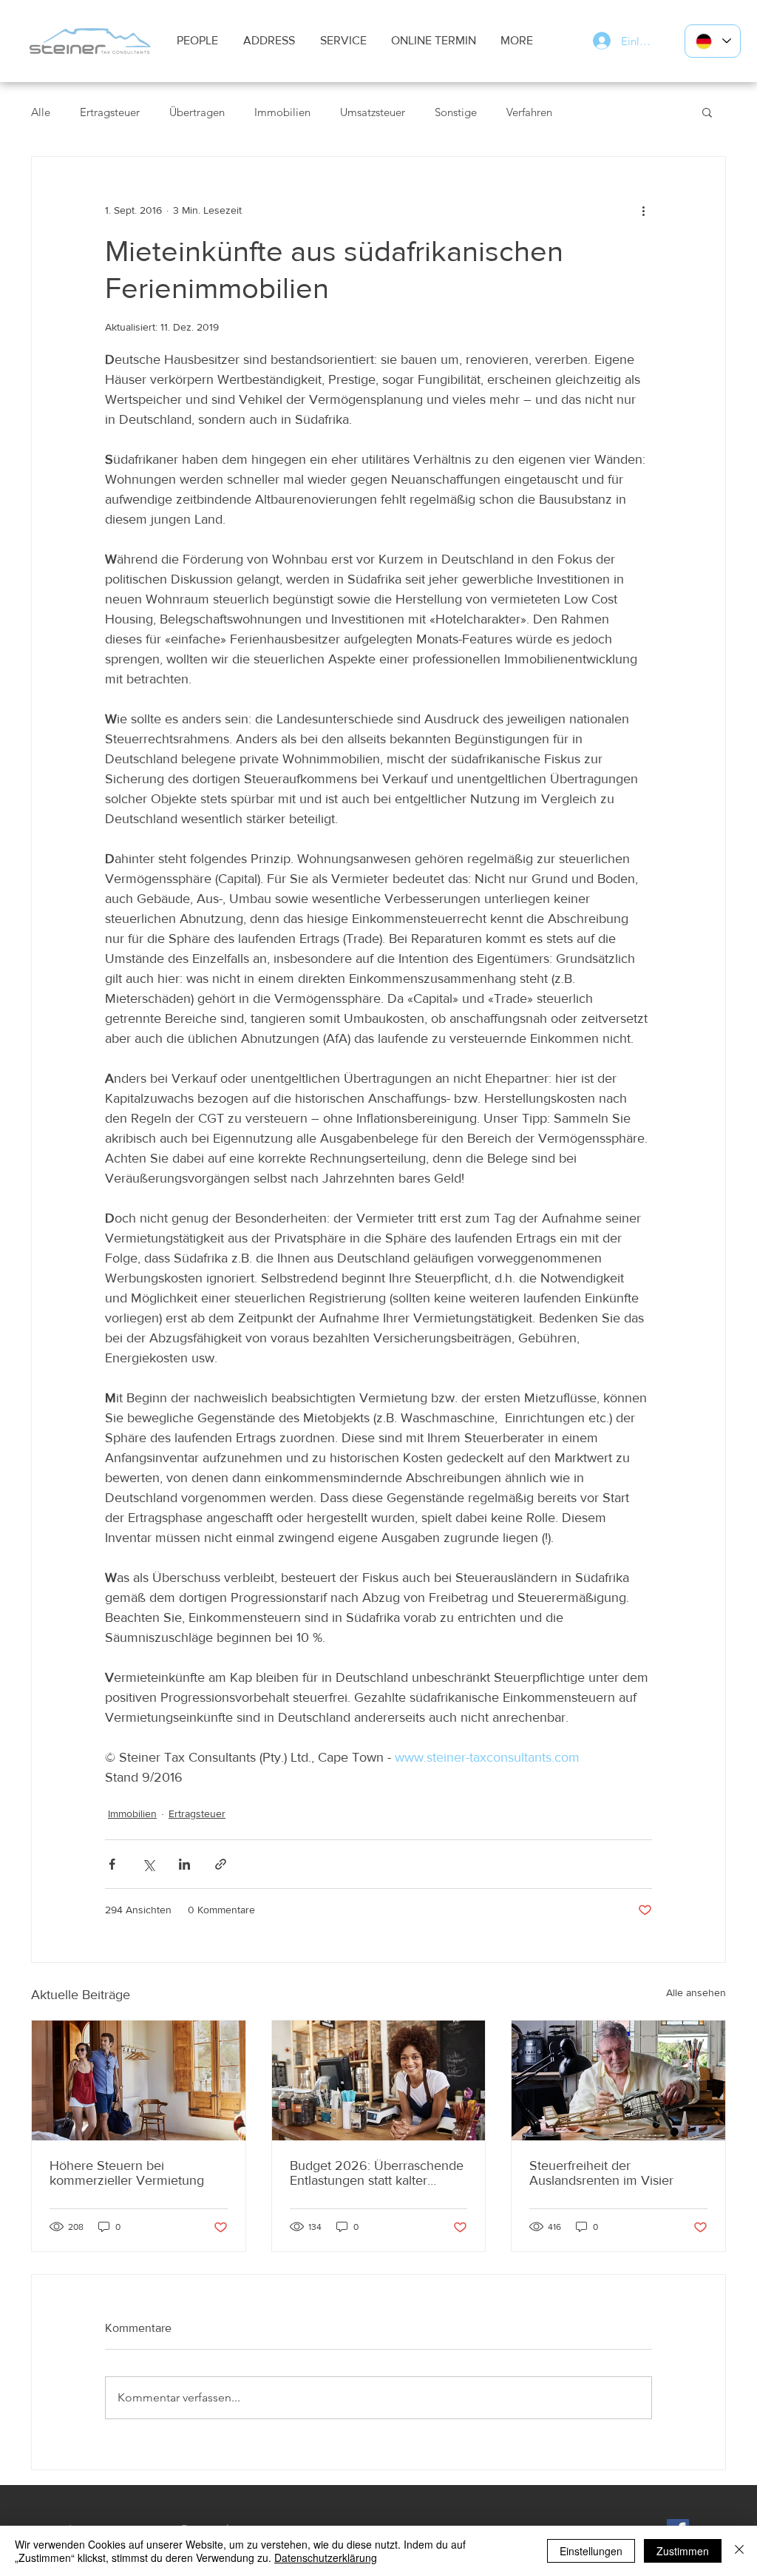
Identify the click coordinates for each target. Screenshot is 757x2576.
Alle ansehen (696, 1992)
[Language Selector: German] (713, 41)
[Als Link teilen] (221, 1864)
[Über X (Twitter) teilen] (148, 1864)
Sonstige (456, 112)
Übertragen (197, 112)
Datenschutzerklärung (326, 2558)
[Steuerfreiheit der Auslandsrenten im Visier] (618, 2080)
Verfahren (529, 112)
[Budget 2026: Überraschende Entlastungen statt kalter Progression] (379, 2080)
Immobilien (282, 112)
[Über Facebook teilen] (112, 1864)
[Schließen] (739, 2551)
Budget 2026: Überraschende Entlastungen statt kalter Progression (377, 2173)
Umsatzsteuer (373, 112)
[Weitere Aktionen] (643, 210)
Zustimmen (683, 2551)
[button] (707, 112)
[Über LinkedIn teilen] (184, 1864)
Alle (41, 112)
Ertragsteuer (110, 112)
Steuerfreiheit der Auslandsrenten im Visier (601, 2173)
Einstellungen (591, 2551)
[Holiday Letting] (139, 2080)
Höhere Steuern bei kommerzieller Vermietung (127, 2173)
